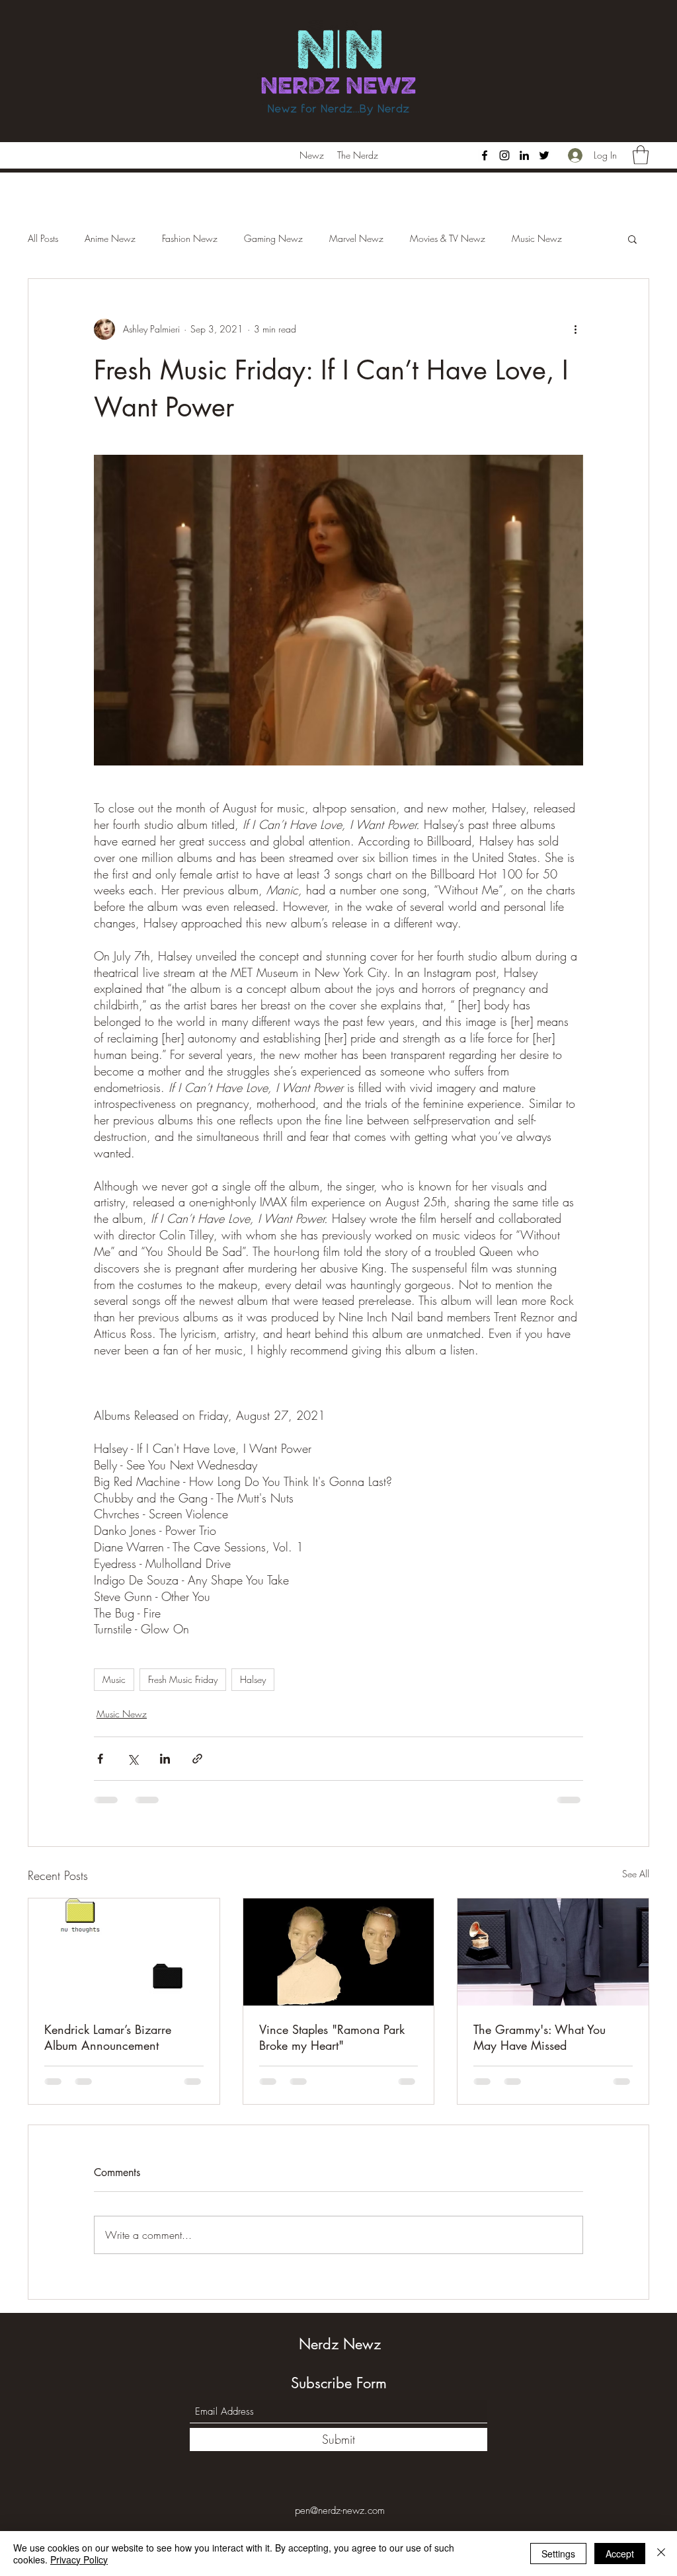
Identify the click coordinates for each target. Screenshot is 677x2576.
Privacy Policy (79, 2559)
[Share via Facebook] (100, 1759)
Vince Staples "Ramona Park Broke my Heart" (332, 2037)
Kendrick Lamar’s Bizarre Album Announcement (108, 2037)
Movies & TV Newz (448, 238)
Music (114, 1679)
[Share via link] (197, 1759)
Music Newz (537, 238)
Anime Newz (110, 238)
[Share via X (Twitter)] (133, 1759)
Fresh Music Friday (183, 1679)
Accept (620, 2554)
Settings (558, 2554)
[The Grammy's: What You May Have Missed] (553, 1952)
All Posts (43, 238)
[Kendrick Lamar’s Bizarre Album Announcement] (124, 1952)
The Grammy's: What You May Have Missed (539, 2037)
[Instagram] (504, 155)
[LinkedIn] (524, 155)
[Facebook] (485, 155)
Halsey (253, 1679)
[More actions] (575, 329)
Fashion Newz (190, 238)
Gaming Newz (273, 238)
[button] (641, 155)
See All (636, 1874)
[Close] (661, 2554)
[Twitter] (544, 155)
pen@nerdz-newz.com (340, 2511)
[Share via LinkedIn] (165, 1759)
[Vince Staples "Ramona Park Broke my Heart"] (339, 1952)
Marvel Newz (356, 238)
